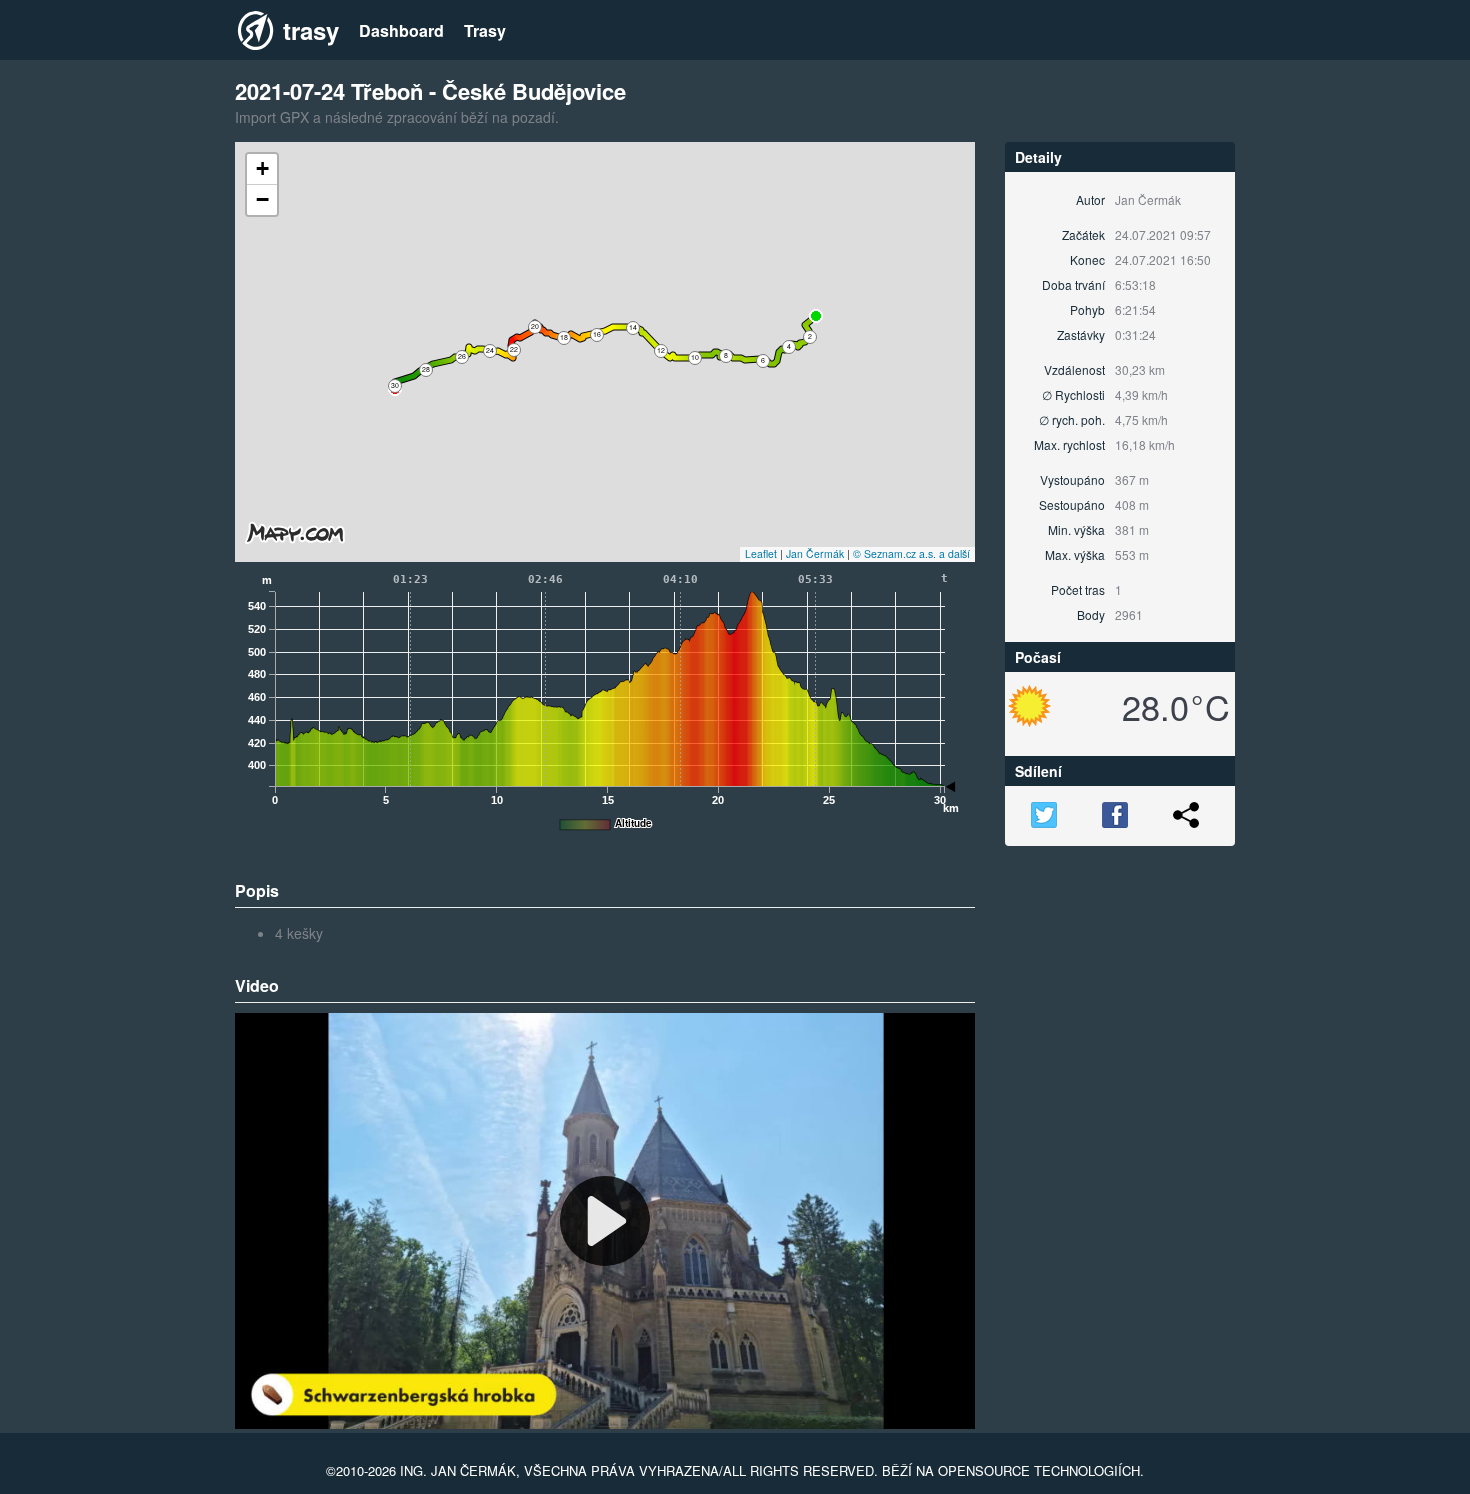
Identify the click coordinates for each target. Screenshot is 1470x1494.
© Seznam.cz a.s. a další (911, 553)
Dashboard (401, 31)
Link (1186, 815)
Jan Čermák (815, 553)
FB (1115, 815)
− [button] (262, 199)
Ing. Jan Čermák (458, 1470)
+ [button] (262, 168)
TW (1044, 815)
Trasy (485, 31)
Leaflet (761, 553)
